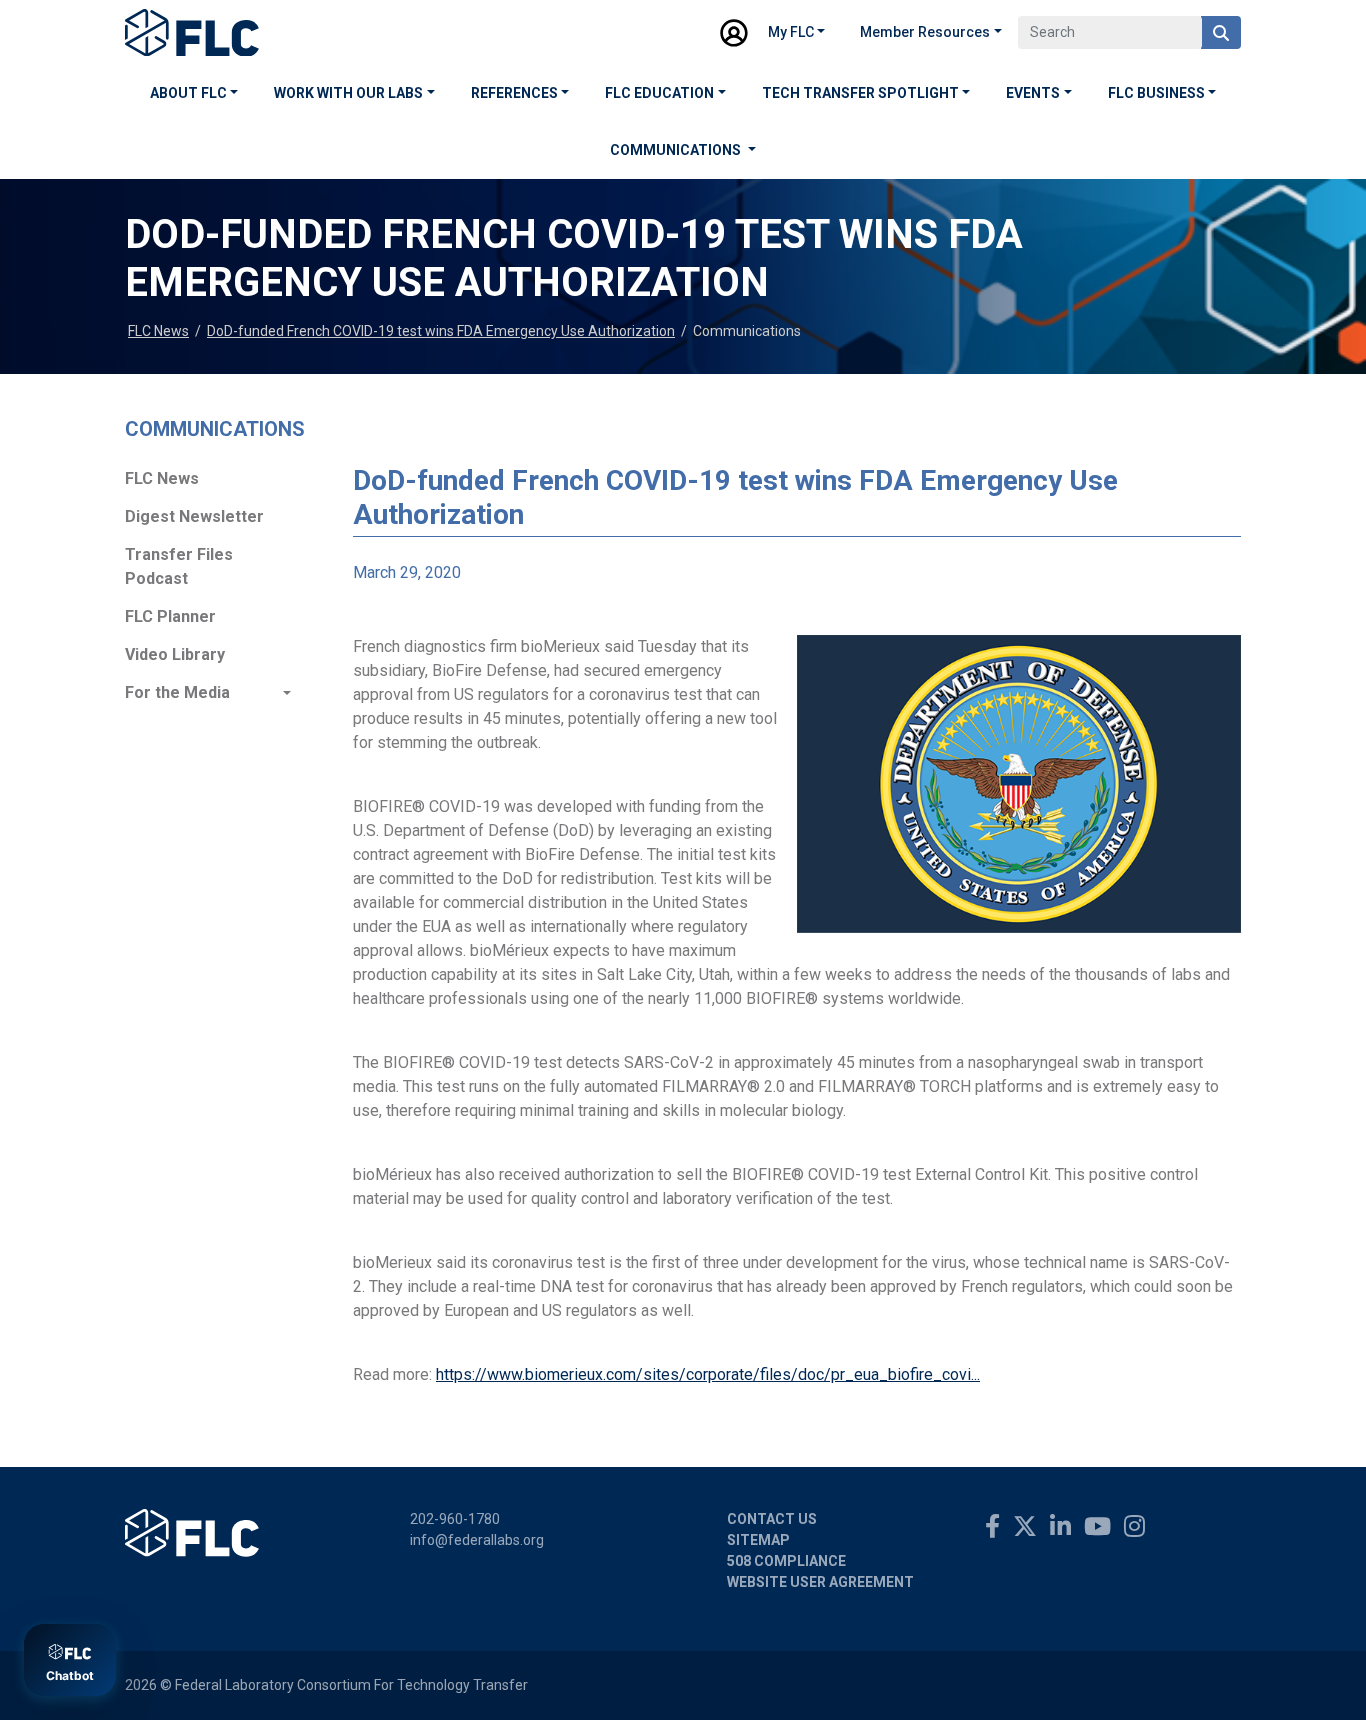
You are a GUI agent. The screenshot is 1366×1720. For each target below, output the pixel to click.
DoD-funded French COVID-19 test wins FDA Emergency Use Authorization (441, 331)
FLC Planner (170, 616)
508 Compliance (786, 1561)
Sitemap (758, 1540)
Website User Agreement (820, 1582)
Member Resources (925, 32)
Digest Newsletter (194, 516)
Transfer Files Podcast (179, 566)
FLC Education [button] (659, 93)
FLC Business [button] (1156, 93)
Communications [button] (677, 150)
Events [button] (1033, 93)
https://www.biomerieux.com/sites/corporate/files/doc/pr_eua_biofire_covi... (708, 1374)
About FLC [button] (188, 93)
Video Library (175, 654)
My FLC (791, 32)
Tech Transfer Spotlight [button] (860, 93)
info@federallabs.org (477, 1540)
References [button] (514, 93)
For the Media (177, 692)
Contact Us (772, 1519)
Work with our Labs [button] (348, 93)
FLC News (158, 331)
